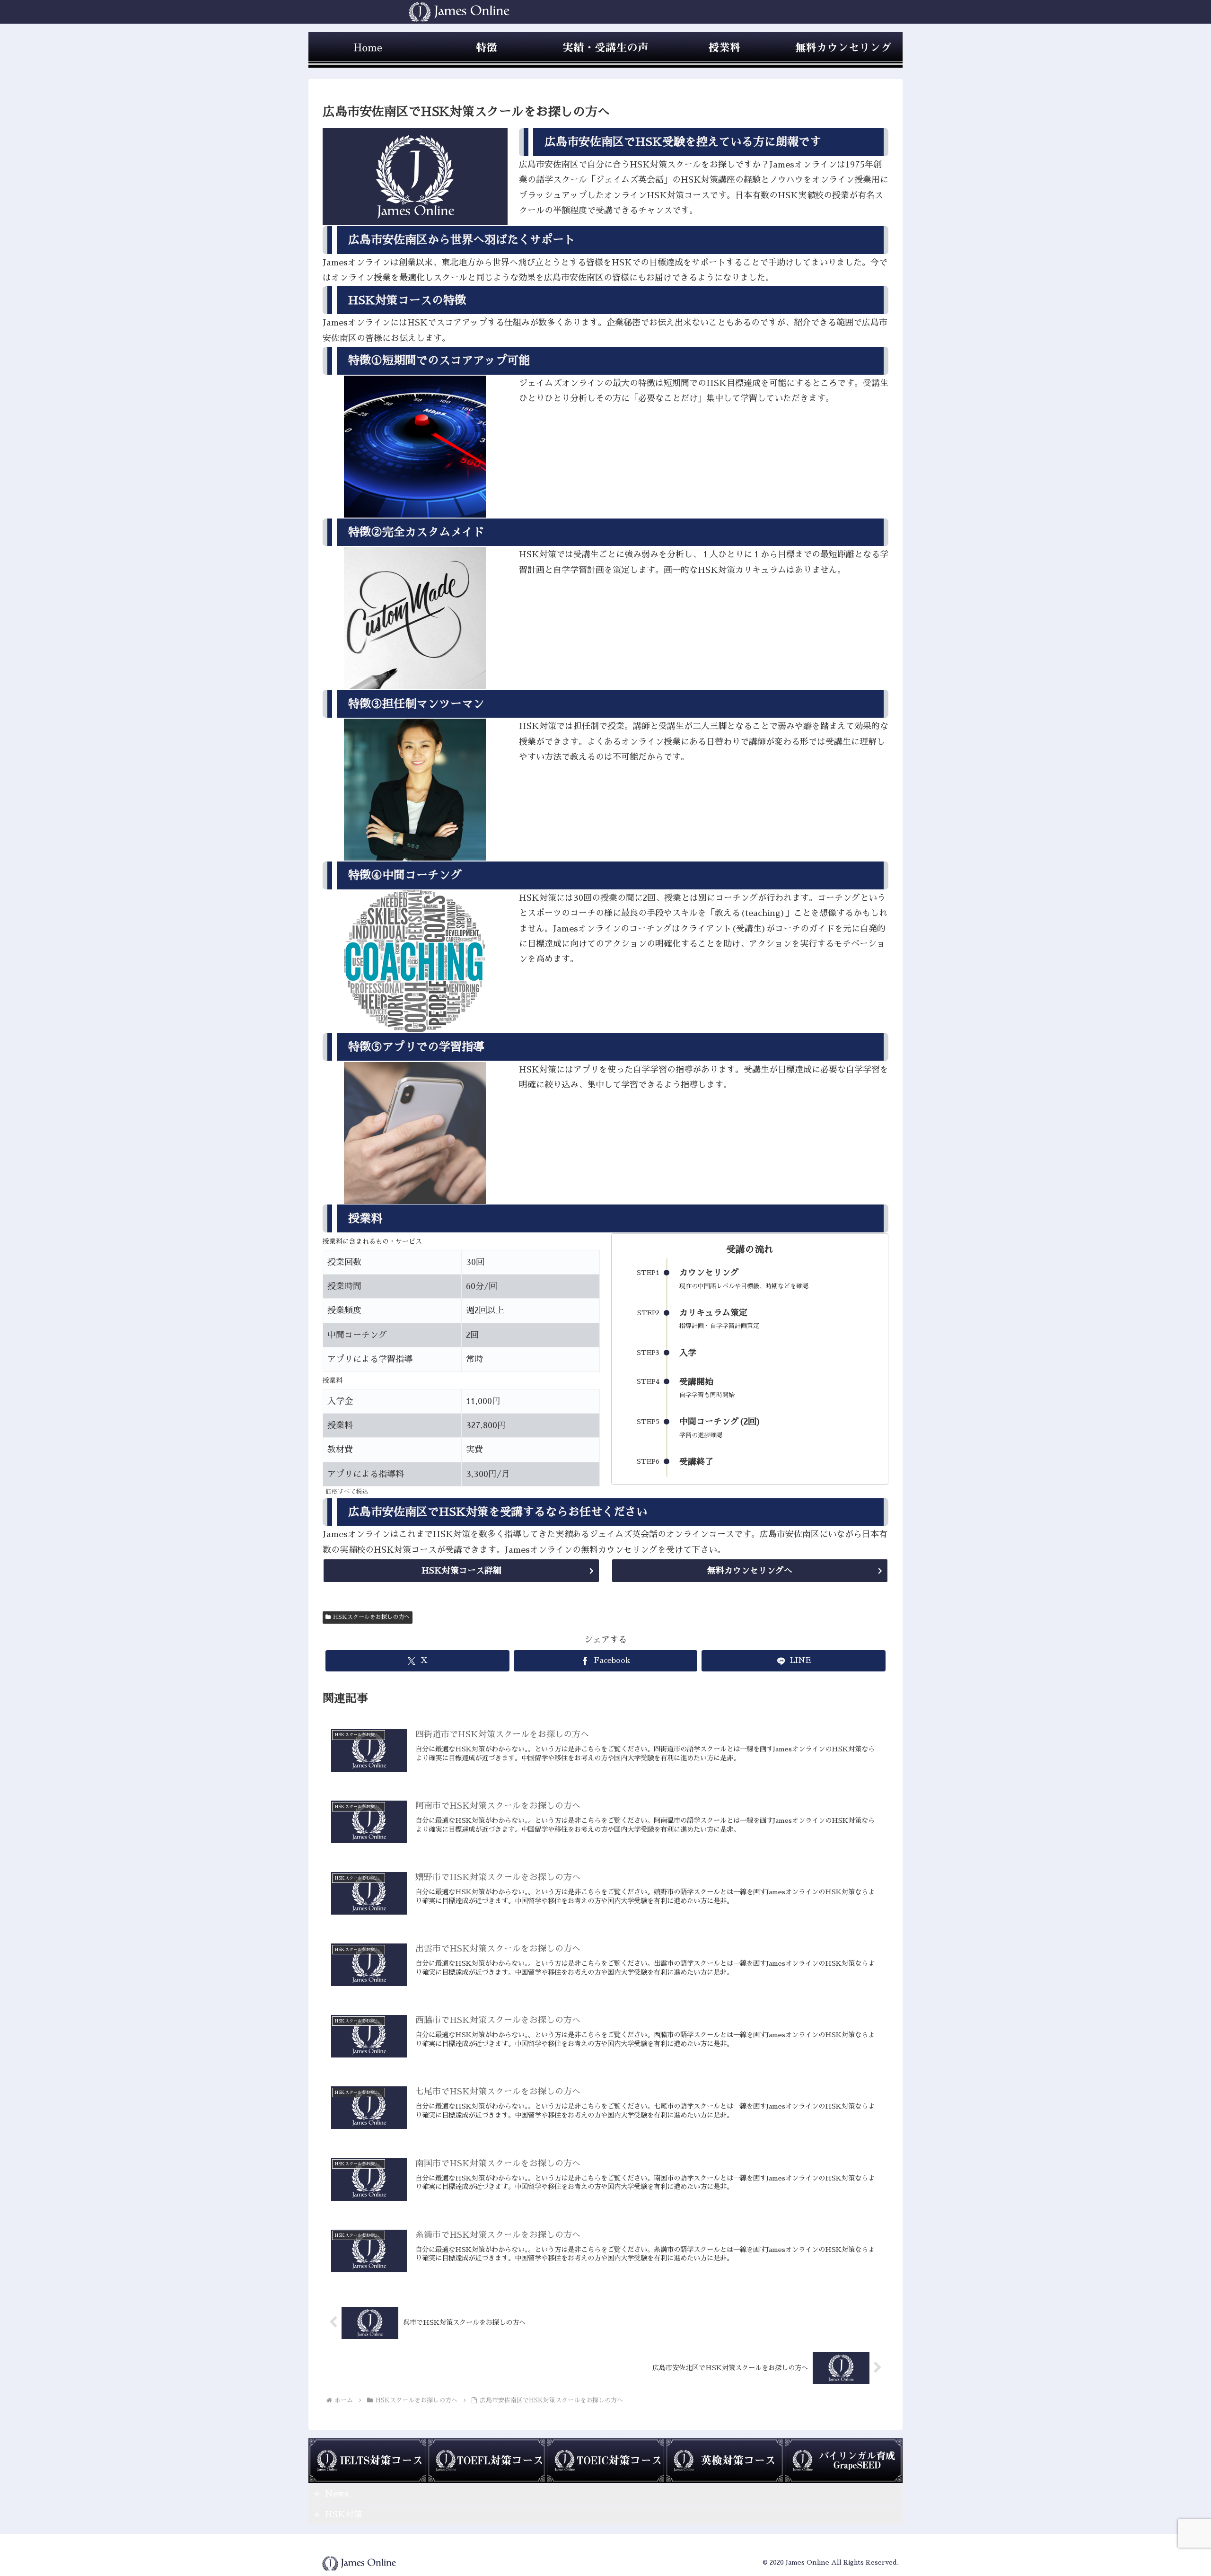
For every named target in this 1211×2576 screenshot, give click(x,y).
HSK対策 (344, 2514)
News (337, 2494)
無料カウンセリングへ (750, 1571)
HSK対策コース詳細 (461, 1571)
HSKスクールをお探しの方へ (371, 1617)
